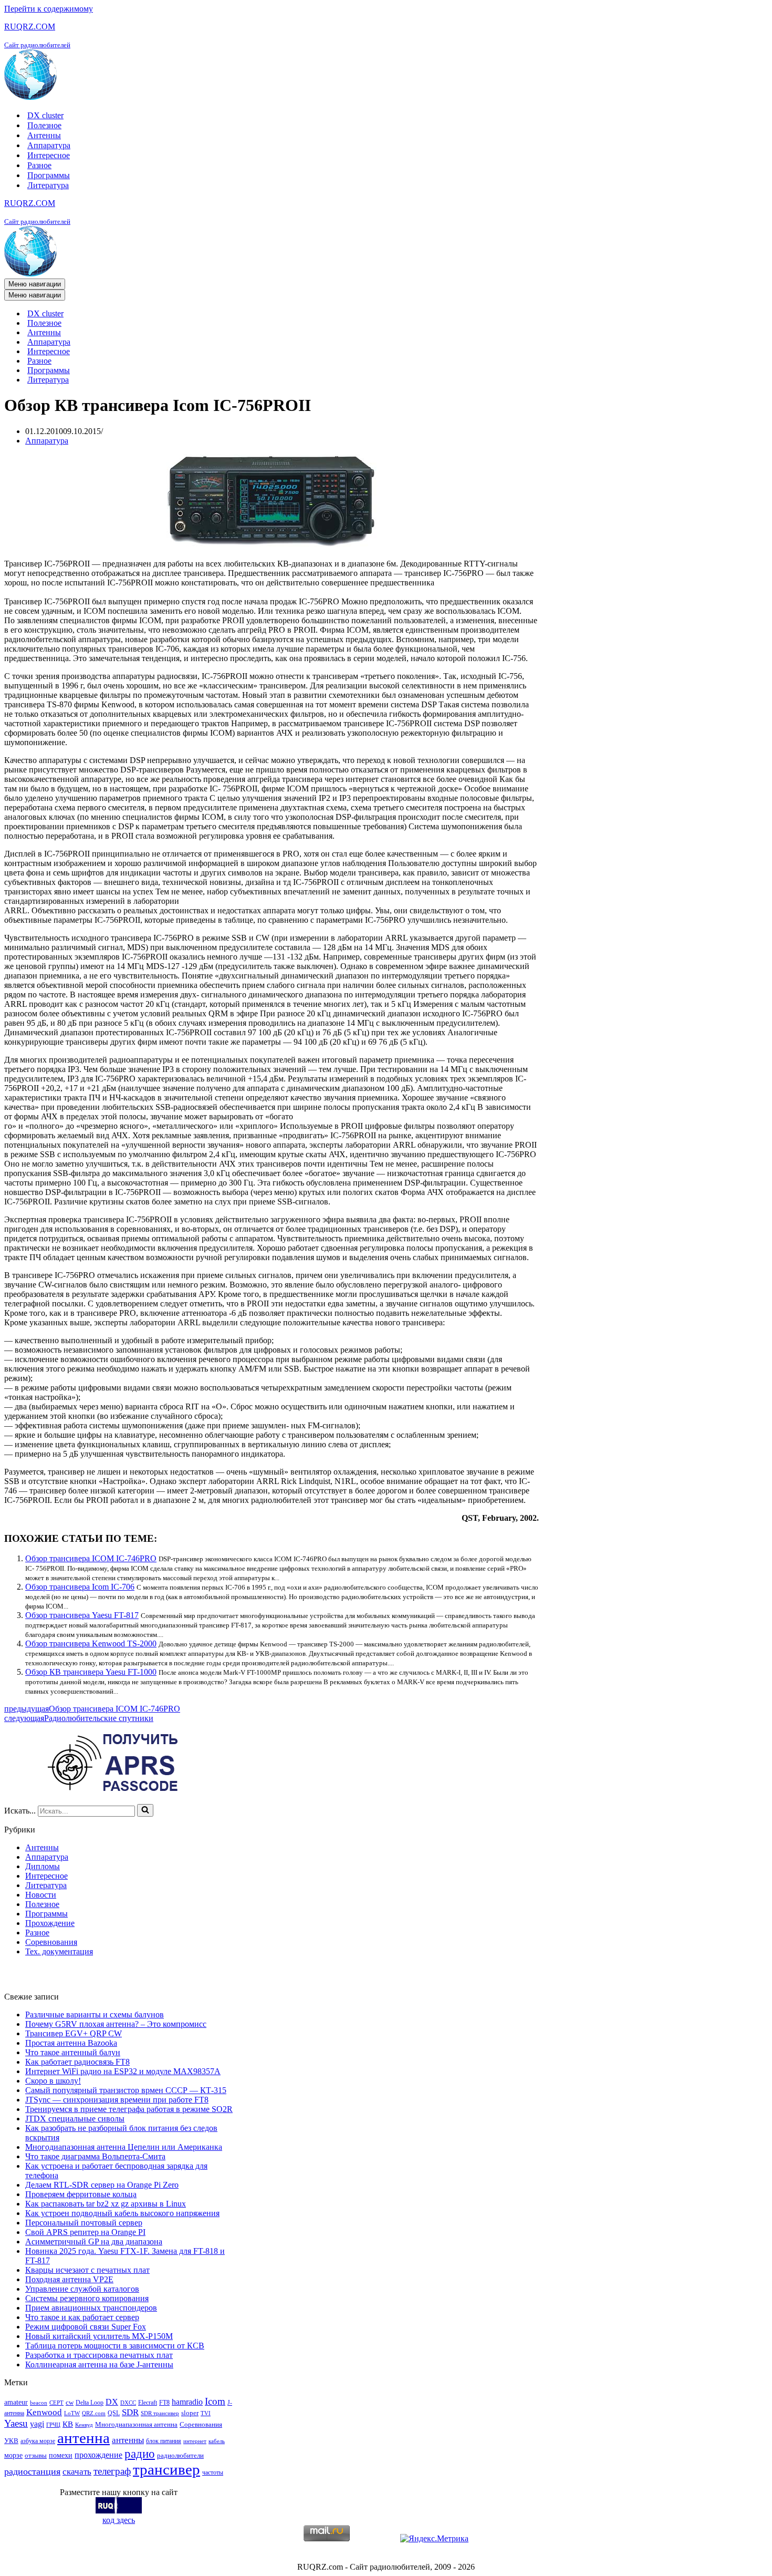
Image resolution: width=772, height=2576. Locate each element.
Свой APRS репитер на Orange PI (85, 2232)
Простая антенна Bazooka (71, 2043)
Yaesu (16, 2423)
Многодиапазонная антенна (136, 2424)
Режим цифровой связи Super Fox (86, 2327)
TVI (206, 2413)
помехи (61, 2455)
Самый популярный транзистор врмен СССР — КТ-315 (126, 2090)
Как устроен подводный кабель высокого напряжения (122, 2213)
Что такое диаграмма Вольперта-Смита (95, 2156)
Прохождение (50, 1923)
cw (70, 2402)
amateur (16, 2402)
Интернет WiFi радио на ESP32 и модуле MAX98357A (123, 2071)
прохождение (98, 2455)
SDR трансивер (160, 2413)
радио (140, 2454)
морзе (13, 2455)
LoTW (72, 2413)
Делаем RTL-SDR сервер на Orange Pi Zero (102, 2185)
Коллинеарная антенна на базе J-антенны (99, 2364)
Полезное (44, 125)
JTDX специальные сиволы (75, 2119)
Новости (41, 1895)
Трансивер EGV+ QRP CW (74, 2033)
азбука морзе (38, 2441)
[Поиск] (145, 1810)
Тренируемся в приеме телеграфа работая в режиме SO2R (129, 2109)
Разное (39, 165)
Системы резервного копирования (87, 2298)
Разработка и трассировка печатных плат (99, 2355)
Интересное (49, 155)
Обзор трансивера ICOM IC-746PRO (91, 1558)
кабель (217, 2441)
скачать (77, 2472)
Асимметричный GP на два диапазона (94, 2242)
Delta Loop (90, 2403)
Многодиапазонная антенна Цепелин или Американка (124, 2147)
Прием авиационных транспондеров (91, 2308)
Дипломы (43, 1866)
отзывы (36, 2455)
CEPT (56, 2403)
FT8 (164, 2403)
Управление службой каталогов (82, 2289)
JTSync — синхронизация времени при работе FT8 (117, 2100)
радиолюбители (180, 2455)
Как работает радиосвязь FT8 (77, 2062)
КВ (68, 2424)
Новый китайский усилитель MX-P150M (99, 2336)
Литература (48, 185)
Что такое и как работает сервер (82, 2317)
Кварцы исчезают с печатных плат (87, 2270)
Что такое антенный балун (73, 2052)
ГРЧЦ (53, 2425)
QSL (114, 2413)
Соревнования (51, 1942)
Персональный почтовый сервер (84, 2223)
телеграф (112, 2471)
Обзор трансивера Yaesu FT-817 (82, 1615)
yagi (37, 2424)
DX (112, 2402)
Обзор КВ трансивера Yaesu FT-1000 (91, 1672)
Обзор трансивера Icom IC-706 (80, 1587)
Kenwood (44, 2412)
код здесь (119, 2520)
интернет (195, 2441)
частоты (213, 2472)
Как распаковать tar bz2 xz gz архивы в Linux (106, 2204)
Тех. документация (59, 1951)
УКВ (11, 2441)
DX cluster (45, 115)
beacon (39, 2403)
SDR (130, 2412)
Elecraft (148, 2403)
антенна (84, 2438)
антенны (128, 2440)
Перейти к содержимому (49, 9)
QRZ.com (94, 2413)
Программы (49, 175)
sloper (190, 2413)
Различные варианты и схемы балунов (95, 2015)
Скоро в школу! (53, 2081)
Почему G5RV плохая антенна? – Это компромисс (116, 2024)
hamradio (187, 2402)
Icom (215, 2401)
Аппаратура (49, 145)
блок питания (164, 2441)
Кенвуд (84, 2425)
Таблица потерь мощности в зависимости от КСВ (115, 2346)
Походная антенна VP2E (69, 2279)
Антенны (44, 135)
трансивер (166, 2469)
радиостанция (32, 2471)
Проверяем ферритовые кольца (81, 2194)
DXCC (128, 2403)
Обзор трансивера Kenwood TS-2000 (91, 1644)
